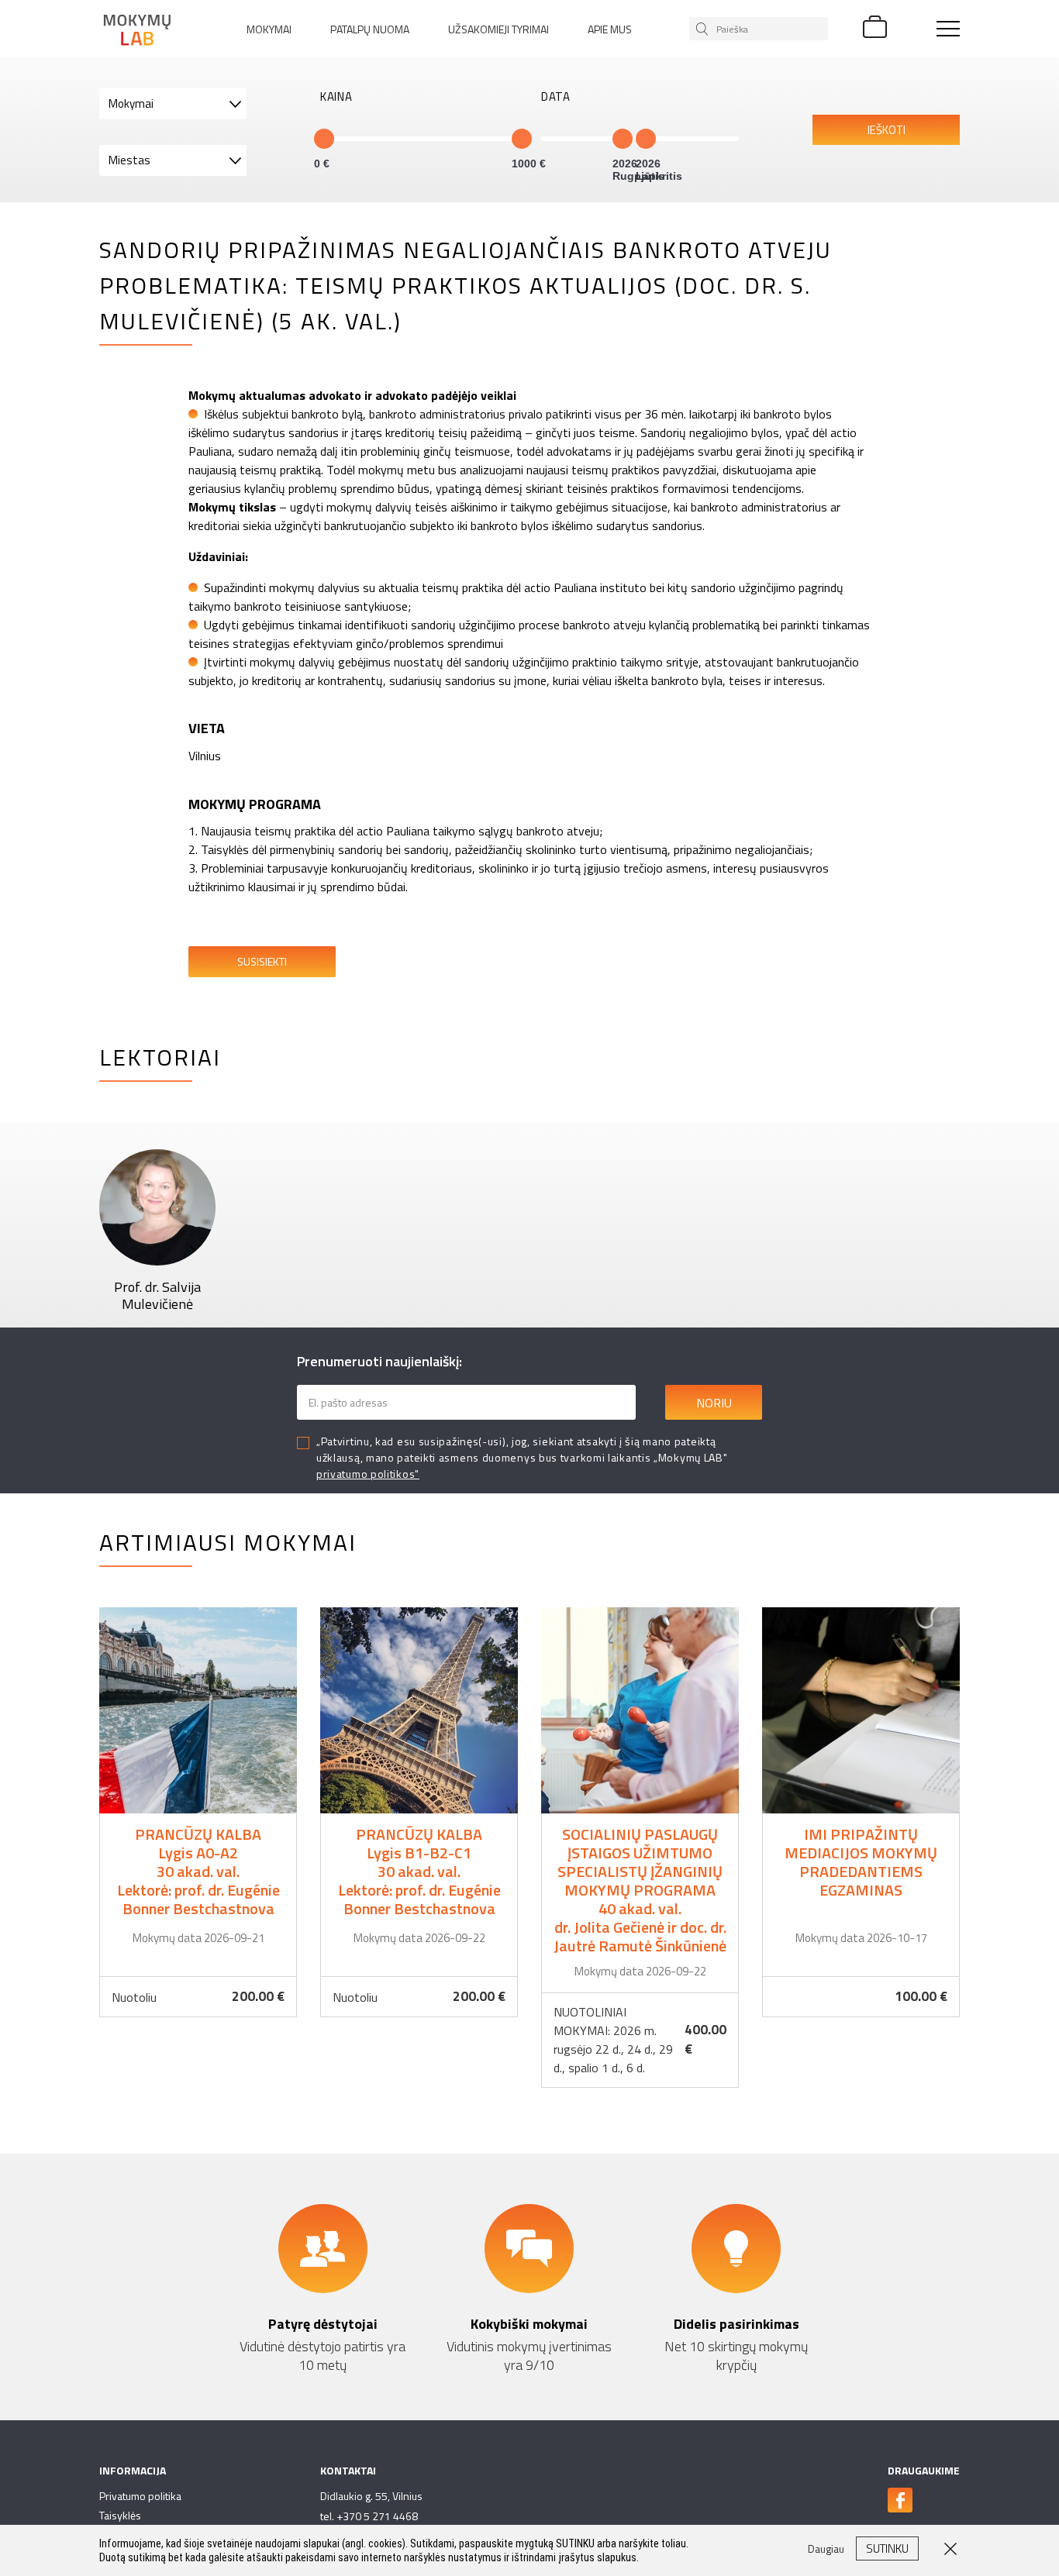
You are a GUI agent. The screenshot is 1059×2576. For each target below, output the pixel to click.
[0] (324, 139)
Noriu (714, 1403)
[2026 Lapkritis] (646, 139)
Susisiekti (262, 961)
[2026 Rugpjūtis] (623, 139)
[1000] (522, 139)
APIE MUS (610, 29)
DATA (556, 97)
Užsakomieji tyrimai (498, 29)
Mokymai (269, 29)
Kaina (336, 97)
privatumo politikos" (368, 1474)
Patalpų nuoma (370, 29)
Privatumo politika (140, 2496)
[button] (173, 104)
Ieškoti (887, 130)
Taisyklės (120, 2515)
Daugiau (198, 1812)
